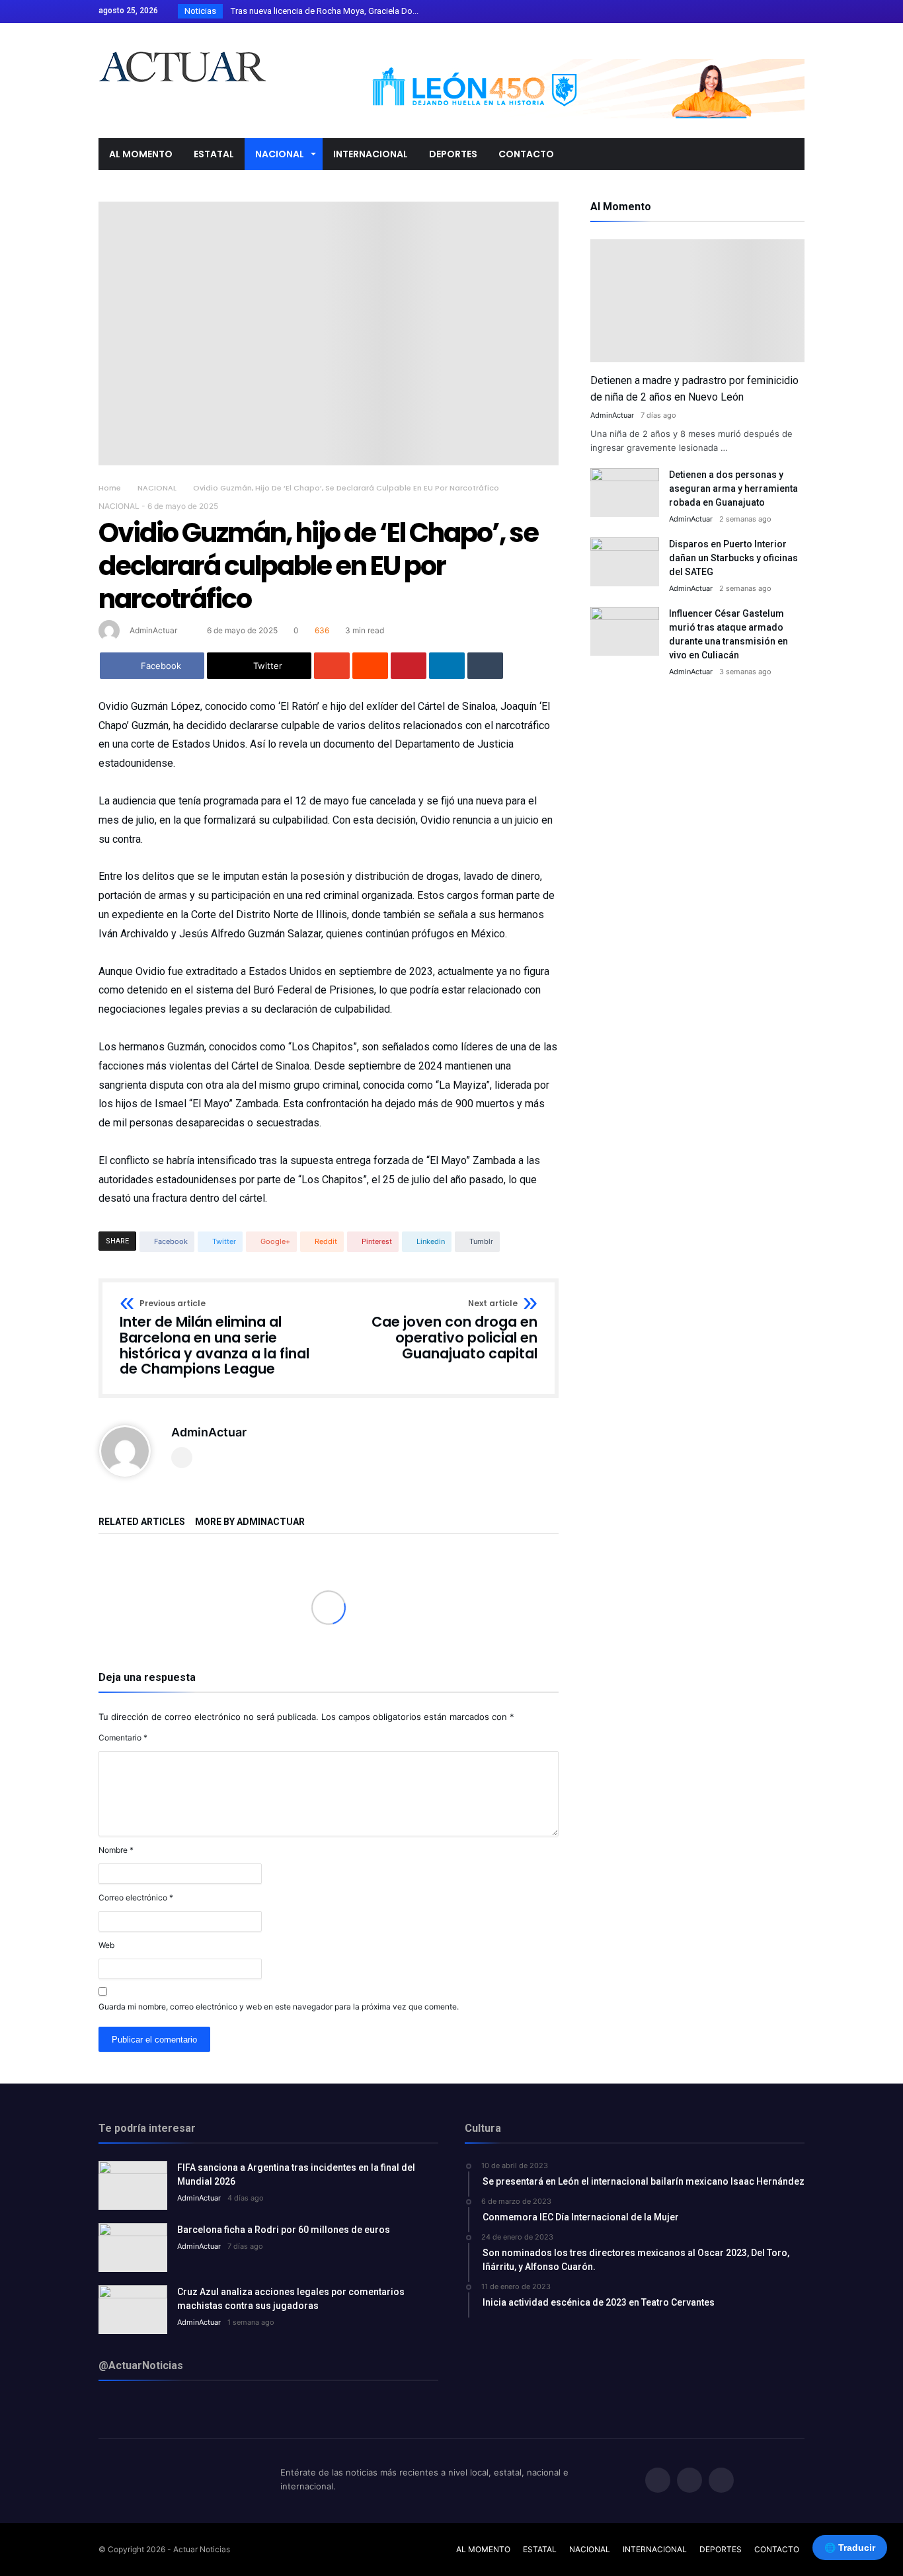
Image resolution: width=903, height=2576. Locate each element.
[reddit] (370, 666)
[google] (332, 666)
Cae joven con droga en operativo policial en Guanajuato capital (454, 1330)
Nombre (116, 1850)
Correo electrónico (136, 1897)
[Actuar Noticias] (182, 43)
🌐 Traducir (850, 2548)
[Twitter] (769, 12)
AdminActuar (153, 630)
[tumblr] (485, 666)
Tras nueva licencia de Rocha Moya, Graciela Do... (322, 11)
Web (106, 1945)
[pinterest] (409, 666)
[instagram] (794, 12)
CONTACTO (777, 2549)
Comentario (123, 1737)
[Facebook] (745, 12)
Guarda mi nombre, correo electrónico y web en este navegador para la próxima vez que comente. (279, 2007)
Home (110, 488)
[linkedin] (447, 666)
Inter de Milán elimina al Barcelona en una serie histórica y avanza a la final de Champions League (215, 1338)
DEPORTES (721, 2549)
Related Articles (142, 1522)
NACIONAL (157, 488)
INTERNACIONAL (655, 2549)
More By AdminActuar (250, 1522)
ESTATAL (540, 2549)
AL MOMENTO (483, 2549)
